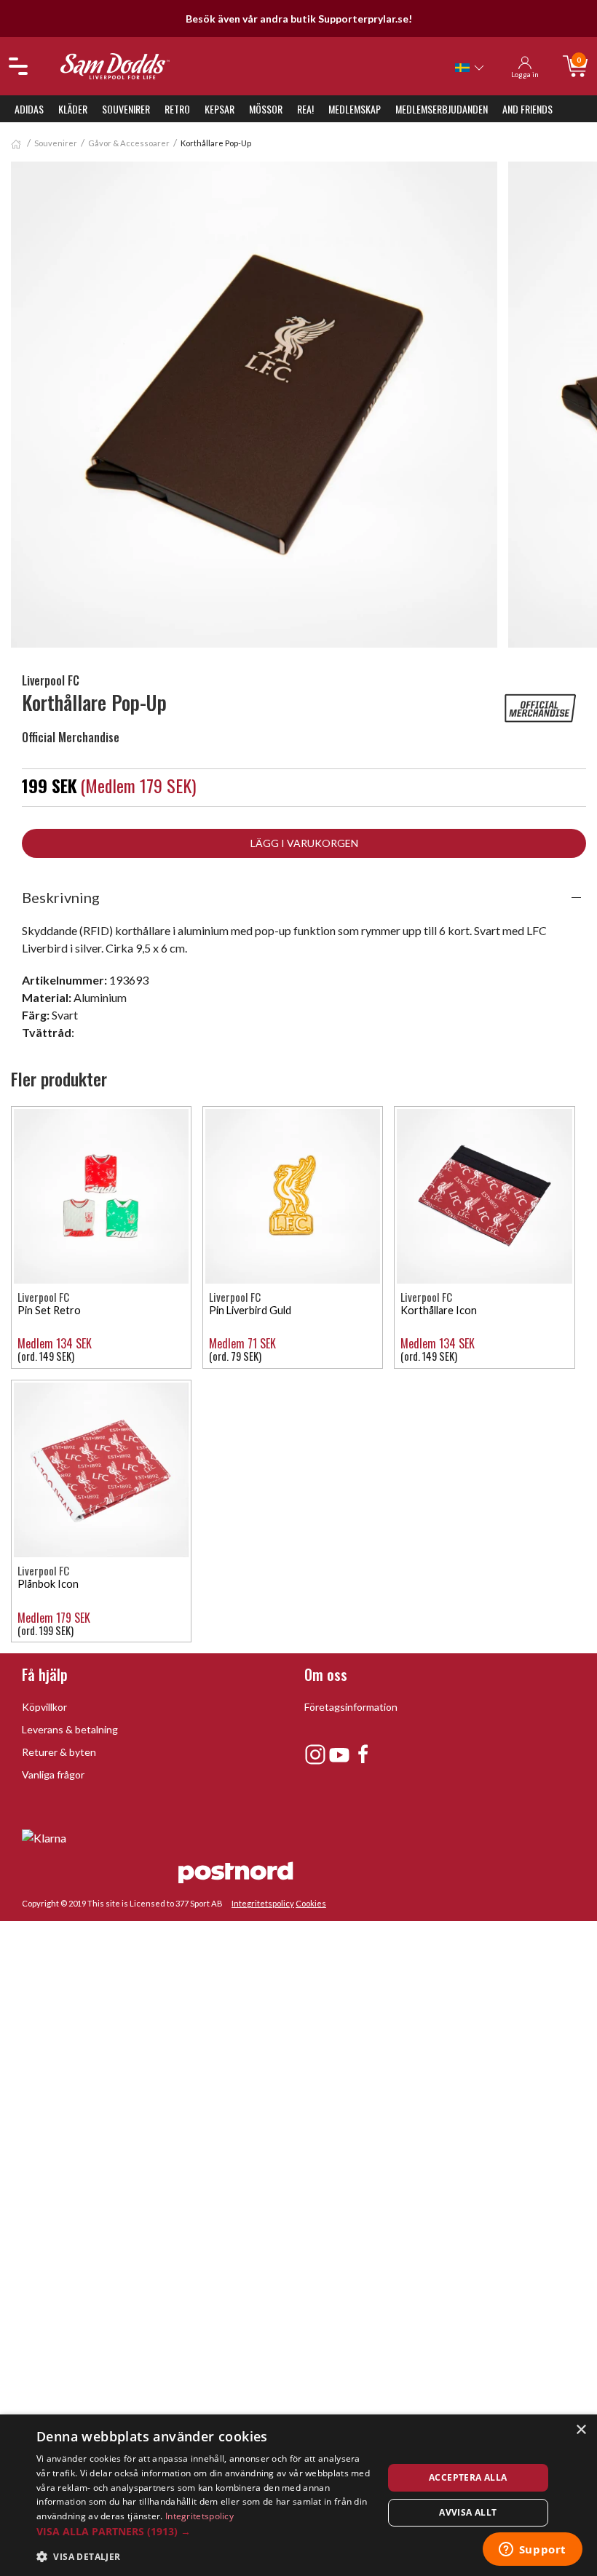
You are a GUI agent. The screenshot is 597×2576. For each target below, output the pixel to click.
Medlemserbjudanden (442, 109)
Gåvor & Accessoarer (129, 143)
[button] (205, 2531)
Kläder (73, 109)
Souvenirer (126, 109)
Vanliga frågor (53, 1774)
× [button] (581, 2430)
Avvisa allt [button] (468, 2512)
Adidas (29, 109)
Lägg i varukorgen (304, 843)
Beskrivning (61, 897)
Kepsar (220, 109)
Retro (177, 109)
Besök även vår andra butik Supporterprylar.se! (299, 19)
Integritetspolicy (263, 1903)
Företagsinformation (351, 1707)
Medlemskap (355, 109)
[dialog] (298, 2495)
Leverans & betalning (70, 1729)
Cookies (311, 1903)
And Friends (527, 109)
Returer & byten (59, 1752)
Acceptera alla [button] (468, 2477)
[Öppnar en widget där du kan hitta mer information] (532, 2551)
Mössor (266, 109)
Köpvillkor (44, 1707)
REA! (305, 109)
